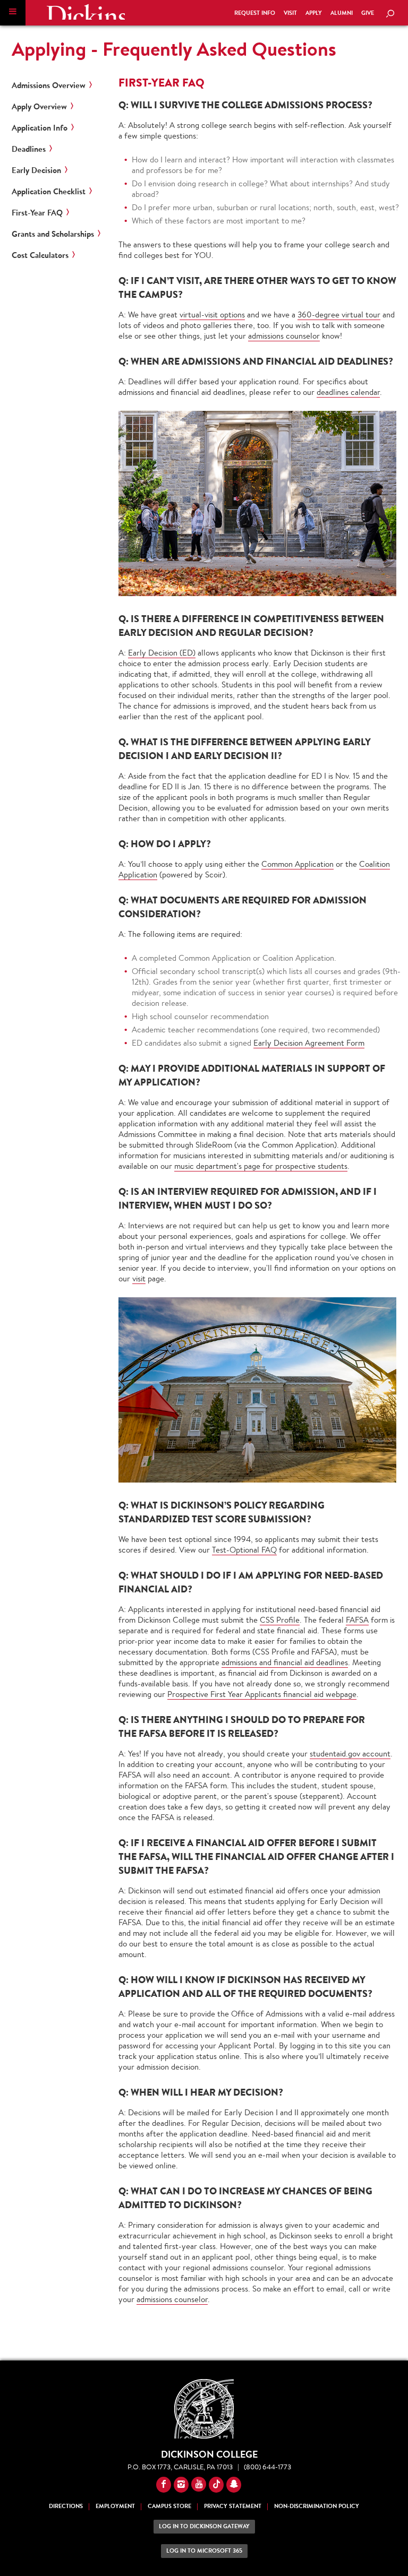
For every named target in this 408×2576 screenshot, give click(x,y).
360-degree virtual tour (339, 315)
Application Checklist (49, 192)
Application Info (40, 128)
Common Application (297, 864)
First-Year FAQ (37, 213)
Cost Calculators (40, 255)
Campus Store (169, 2506)
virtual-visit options (212, 315)
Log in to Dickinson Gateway (204, 2526)
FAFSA (357, 1620)
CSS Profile (280, 1620)
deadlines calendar (348, 392)
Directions (66, 2506)
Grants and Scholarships (53, 234)
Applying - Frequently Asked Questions (174, 49)
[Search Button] (390, 14)
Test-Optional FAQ (244, 1550)
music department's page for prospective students (261, 1166)
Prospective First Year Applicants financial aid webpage (262, 1694)
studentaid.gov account (350, 1754)
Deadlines (29, 149)
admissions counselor (284, 336)
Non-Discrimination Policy (317, 2506)
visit (139, 1278)
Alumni (342, 13)
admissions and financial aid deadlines (285, 1662)
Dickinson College (86, 12)
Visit (290, 13)
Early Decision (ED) (162, 653)
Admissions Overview (49, 85)
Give (368, 13)
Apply (314, 13)
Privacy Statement (233, 2506)
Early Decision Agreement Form (309, 1043)
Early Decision (36, 170)
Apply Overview (39, 107)
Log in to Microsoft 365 (204, 2551)
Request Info (255, 13)
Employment (115, 2506)
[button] (13, 13)
